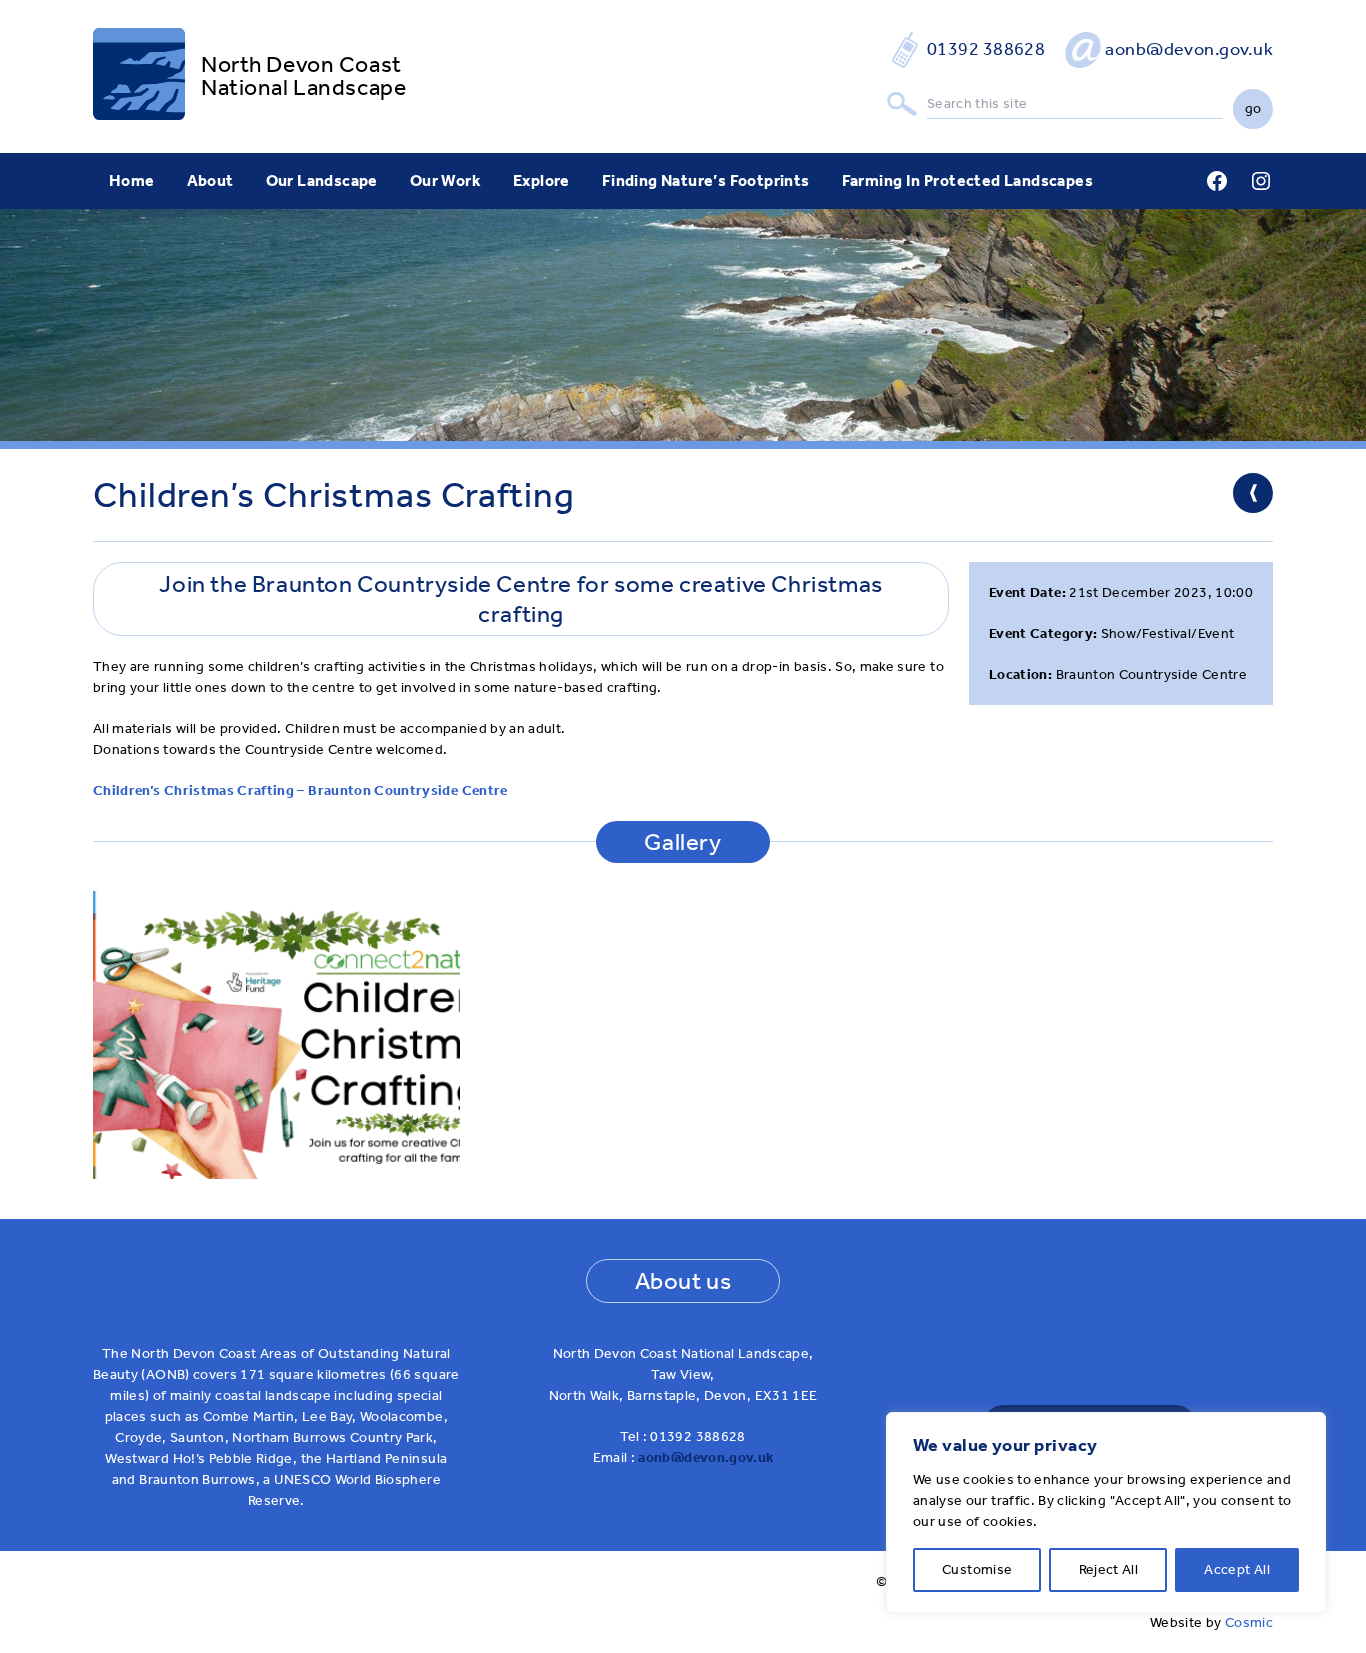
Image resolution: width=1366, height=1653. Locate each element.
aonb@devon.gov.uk (1189, 49)
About (210, 180)
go (1253, 108)
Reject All (1109, 1569)
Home (132, 180)
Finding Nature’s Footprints (706, 180)
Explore (541, 180)
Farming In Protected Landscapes (967, 180)
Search (902, 104)
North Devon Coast (301, 64)
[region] (1106, 1512)
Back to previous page (1253, 493)
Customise (977, 1569)
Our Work (445, 180)
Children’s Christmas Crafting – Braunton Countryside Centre (300, 790)
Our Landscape (322, 180)
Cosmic (1249, 1622)
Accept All (1237, 1569)
